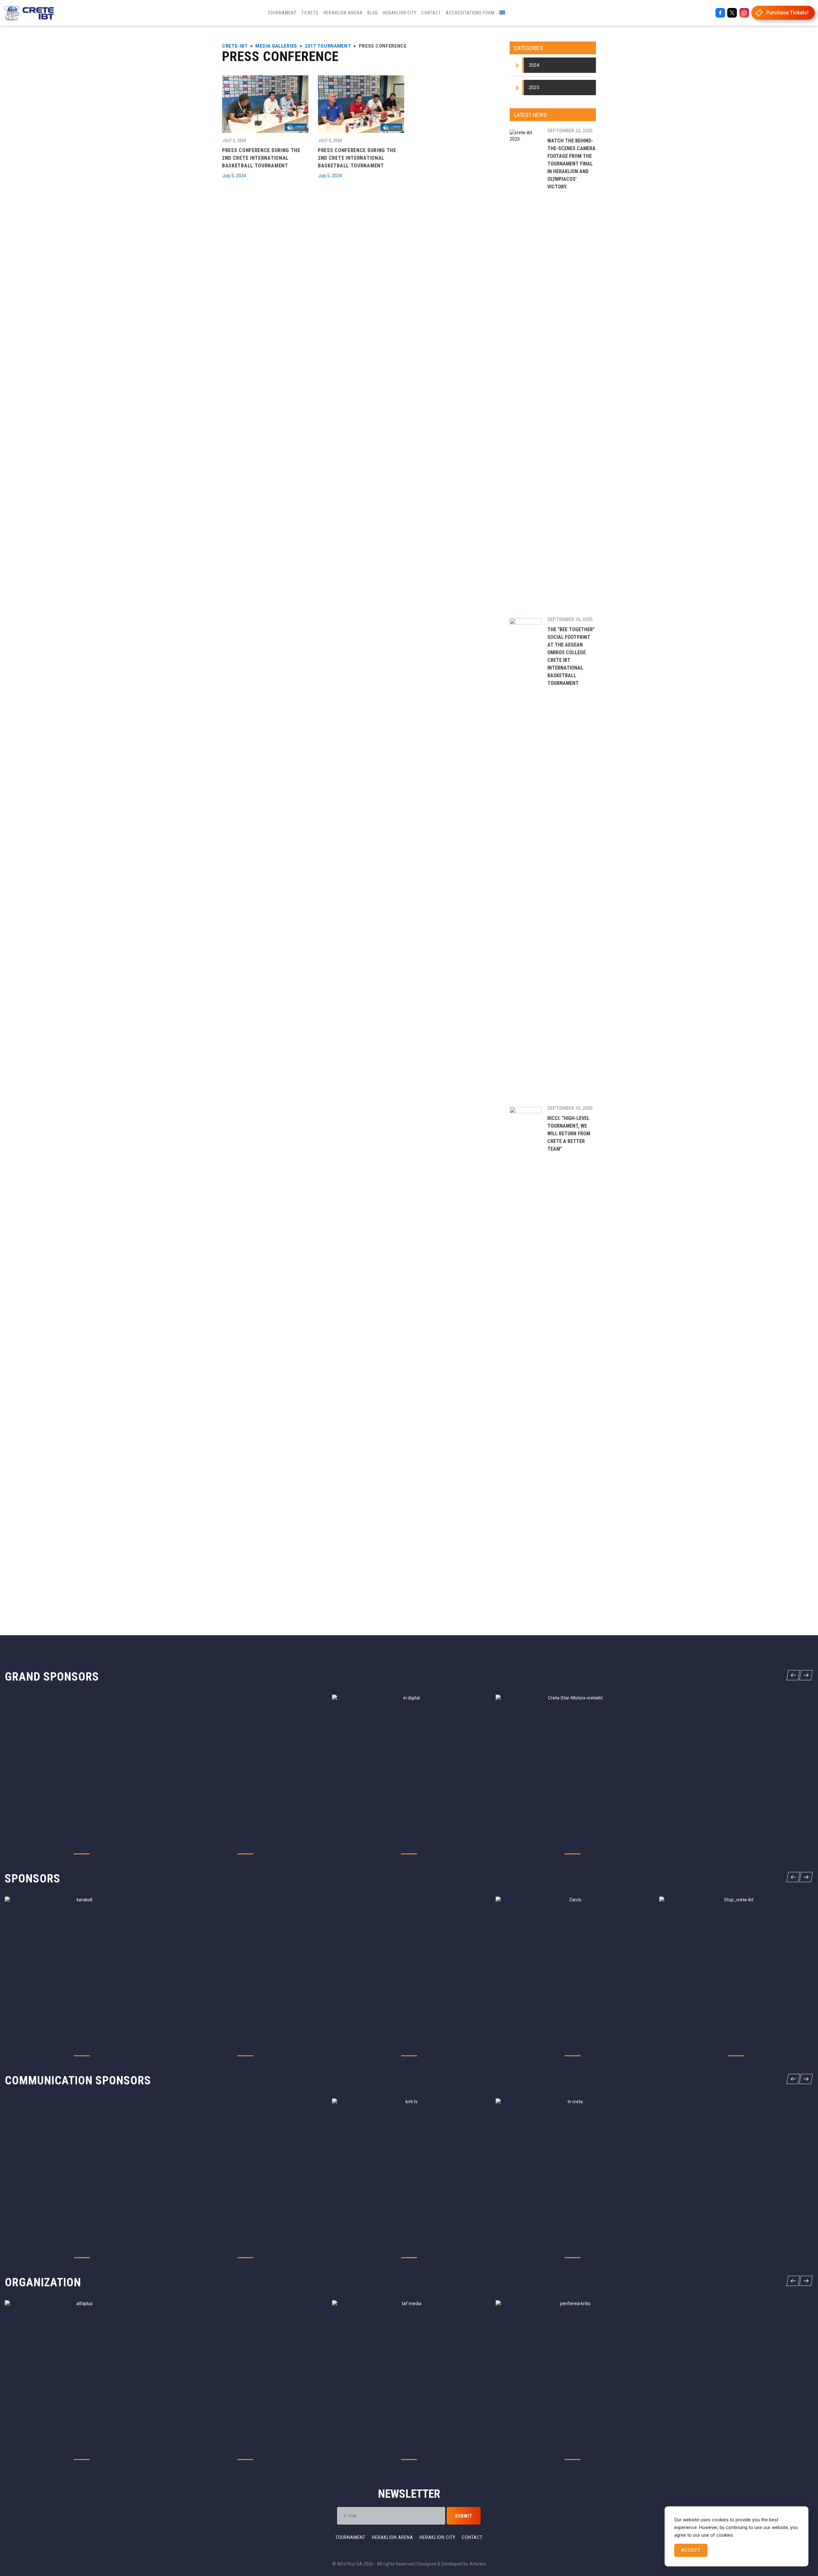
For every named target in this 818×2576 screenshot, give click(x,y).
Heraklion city (437, 2537)
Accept (691, 2550)
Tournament (351, 2537)
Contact (472, 2537)
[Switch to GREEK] (502, 13)
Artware (478, 2564)
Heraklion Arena (393, 2537)
